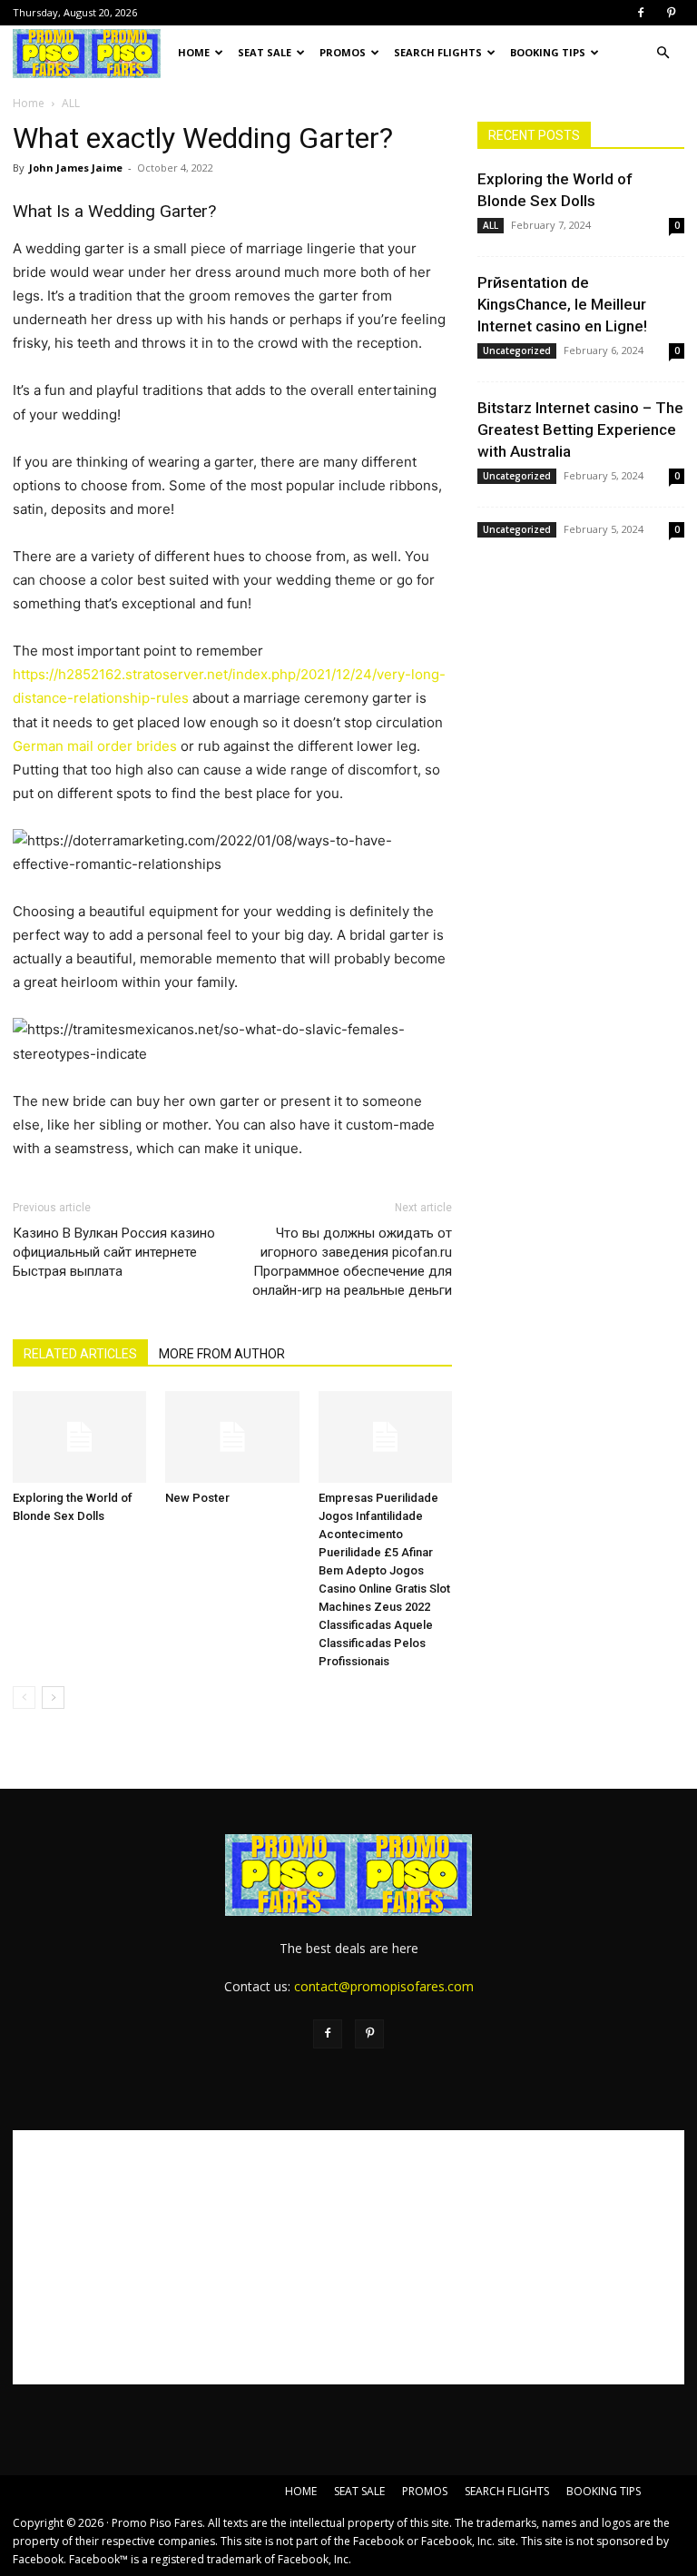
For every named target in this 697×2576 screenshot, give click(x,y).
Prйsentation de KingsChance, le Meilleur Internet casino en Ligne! (562, 304)
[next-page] (53, 1698)
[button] (663, 53)
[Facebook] (641, 13)
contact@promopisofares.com (384, 1986)
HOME (194, 52)
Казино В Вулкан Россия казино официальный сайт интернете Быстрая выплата (114, 1252)
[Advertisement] (348, 2257)
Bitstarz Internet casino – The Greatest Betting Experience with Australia (580, 429)
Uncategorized (517, 350)
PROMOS (343, 52)
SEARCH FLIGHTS (438, 52)
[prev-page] (24, 1698)
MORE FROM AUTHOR (222, 1354)
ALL (491, 225)
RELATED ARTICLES (80, 1354)
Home (29, 103)
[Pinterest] (671, 13)
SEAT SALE (265, 52)
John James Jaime (76, 168)
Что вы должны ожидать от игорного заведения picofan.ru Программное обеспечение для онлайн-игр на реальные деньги (352, 1262)
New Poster (197, 1498)
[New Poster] (232, 1437)
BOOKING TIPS (548, 52)
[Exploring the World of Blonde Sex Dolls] (79, 1437)
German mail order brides (95, 746)
